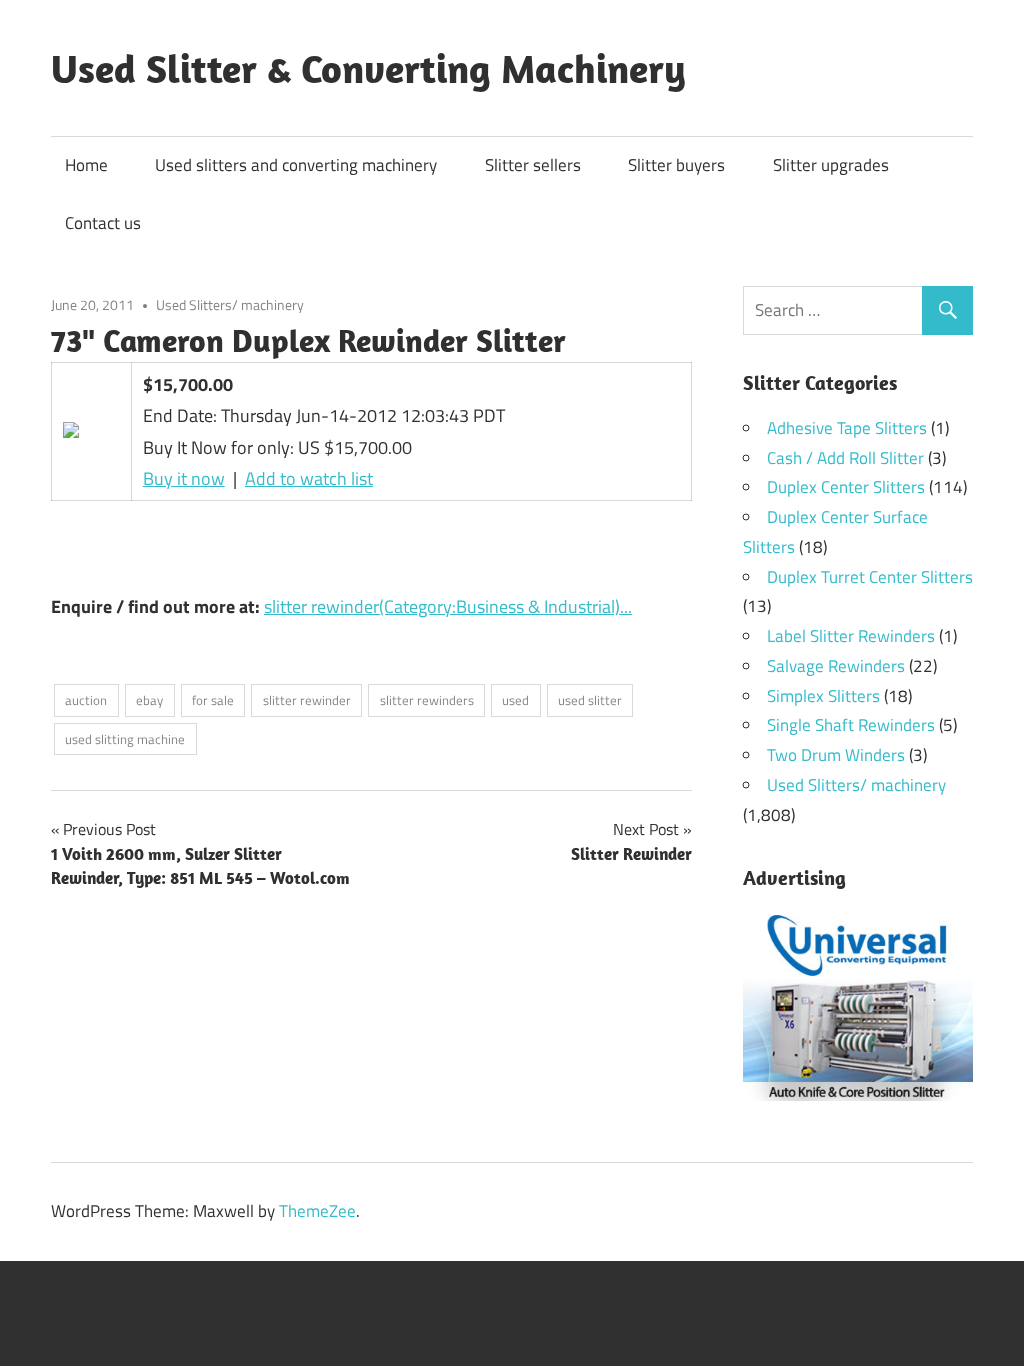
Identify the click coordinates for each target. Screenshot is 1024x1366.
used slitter (590, 700)
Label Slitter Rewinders (851, 636)
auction (86, 700)
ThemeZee (317, 1211)
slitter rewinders (427, 700)
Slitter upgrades (831, 165)
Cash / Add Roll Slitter (845, 458)
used (515, 700)
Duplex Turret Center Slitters (870, 577)
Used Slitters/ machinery (230, 304)
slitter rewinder (307, 700)
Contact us (103, 223)
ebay (149, 700)
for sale (213, 700)
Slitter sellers (533, 165)
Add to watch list (309, 478)
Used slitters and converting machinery (296, 165)
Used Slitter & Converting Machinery (368, 68)
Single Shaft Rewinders (851, 725)
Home (86, 165)
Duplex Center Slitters (846, 487)
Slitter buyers (676, 165)
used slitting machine (125, 739)
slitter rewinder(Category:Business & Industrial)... (448, 606)
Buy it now (184, 478)
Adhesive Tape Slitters (847, 428)
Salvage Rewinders (836, 666)
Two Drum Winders (836, 755)
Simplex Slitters (823, 696)
